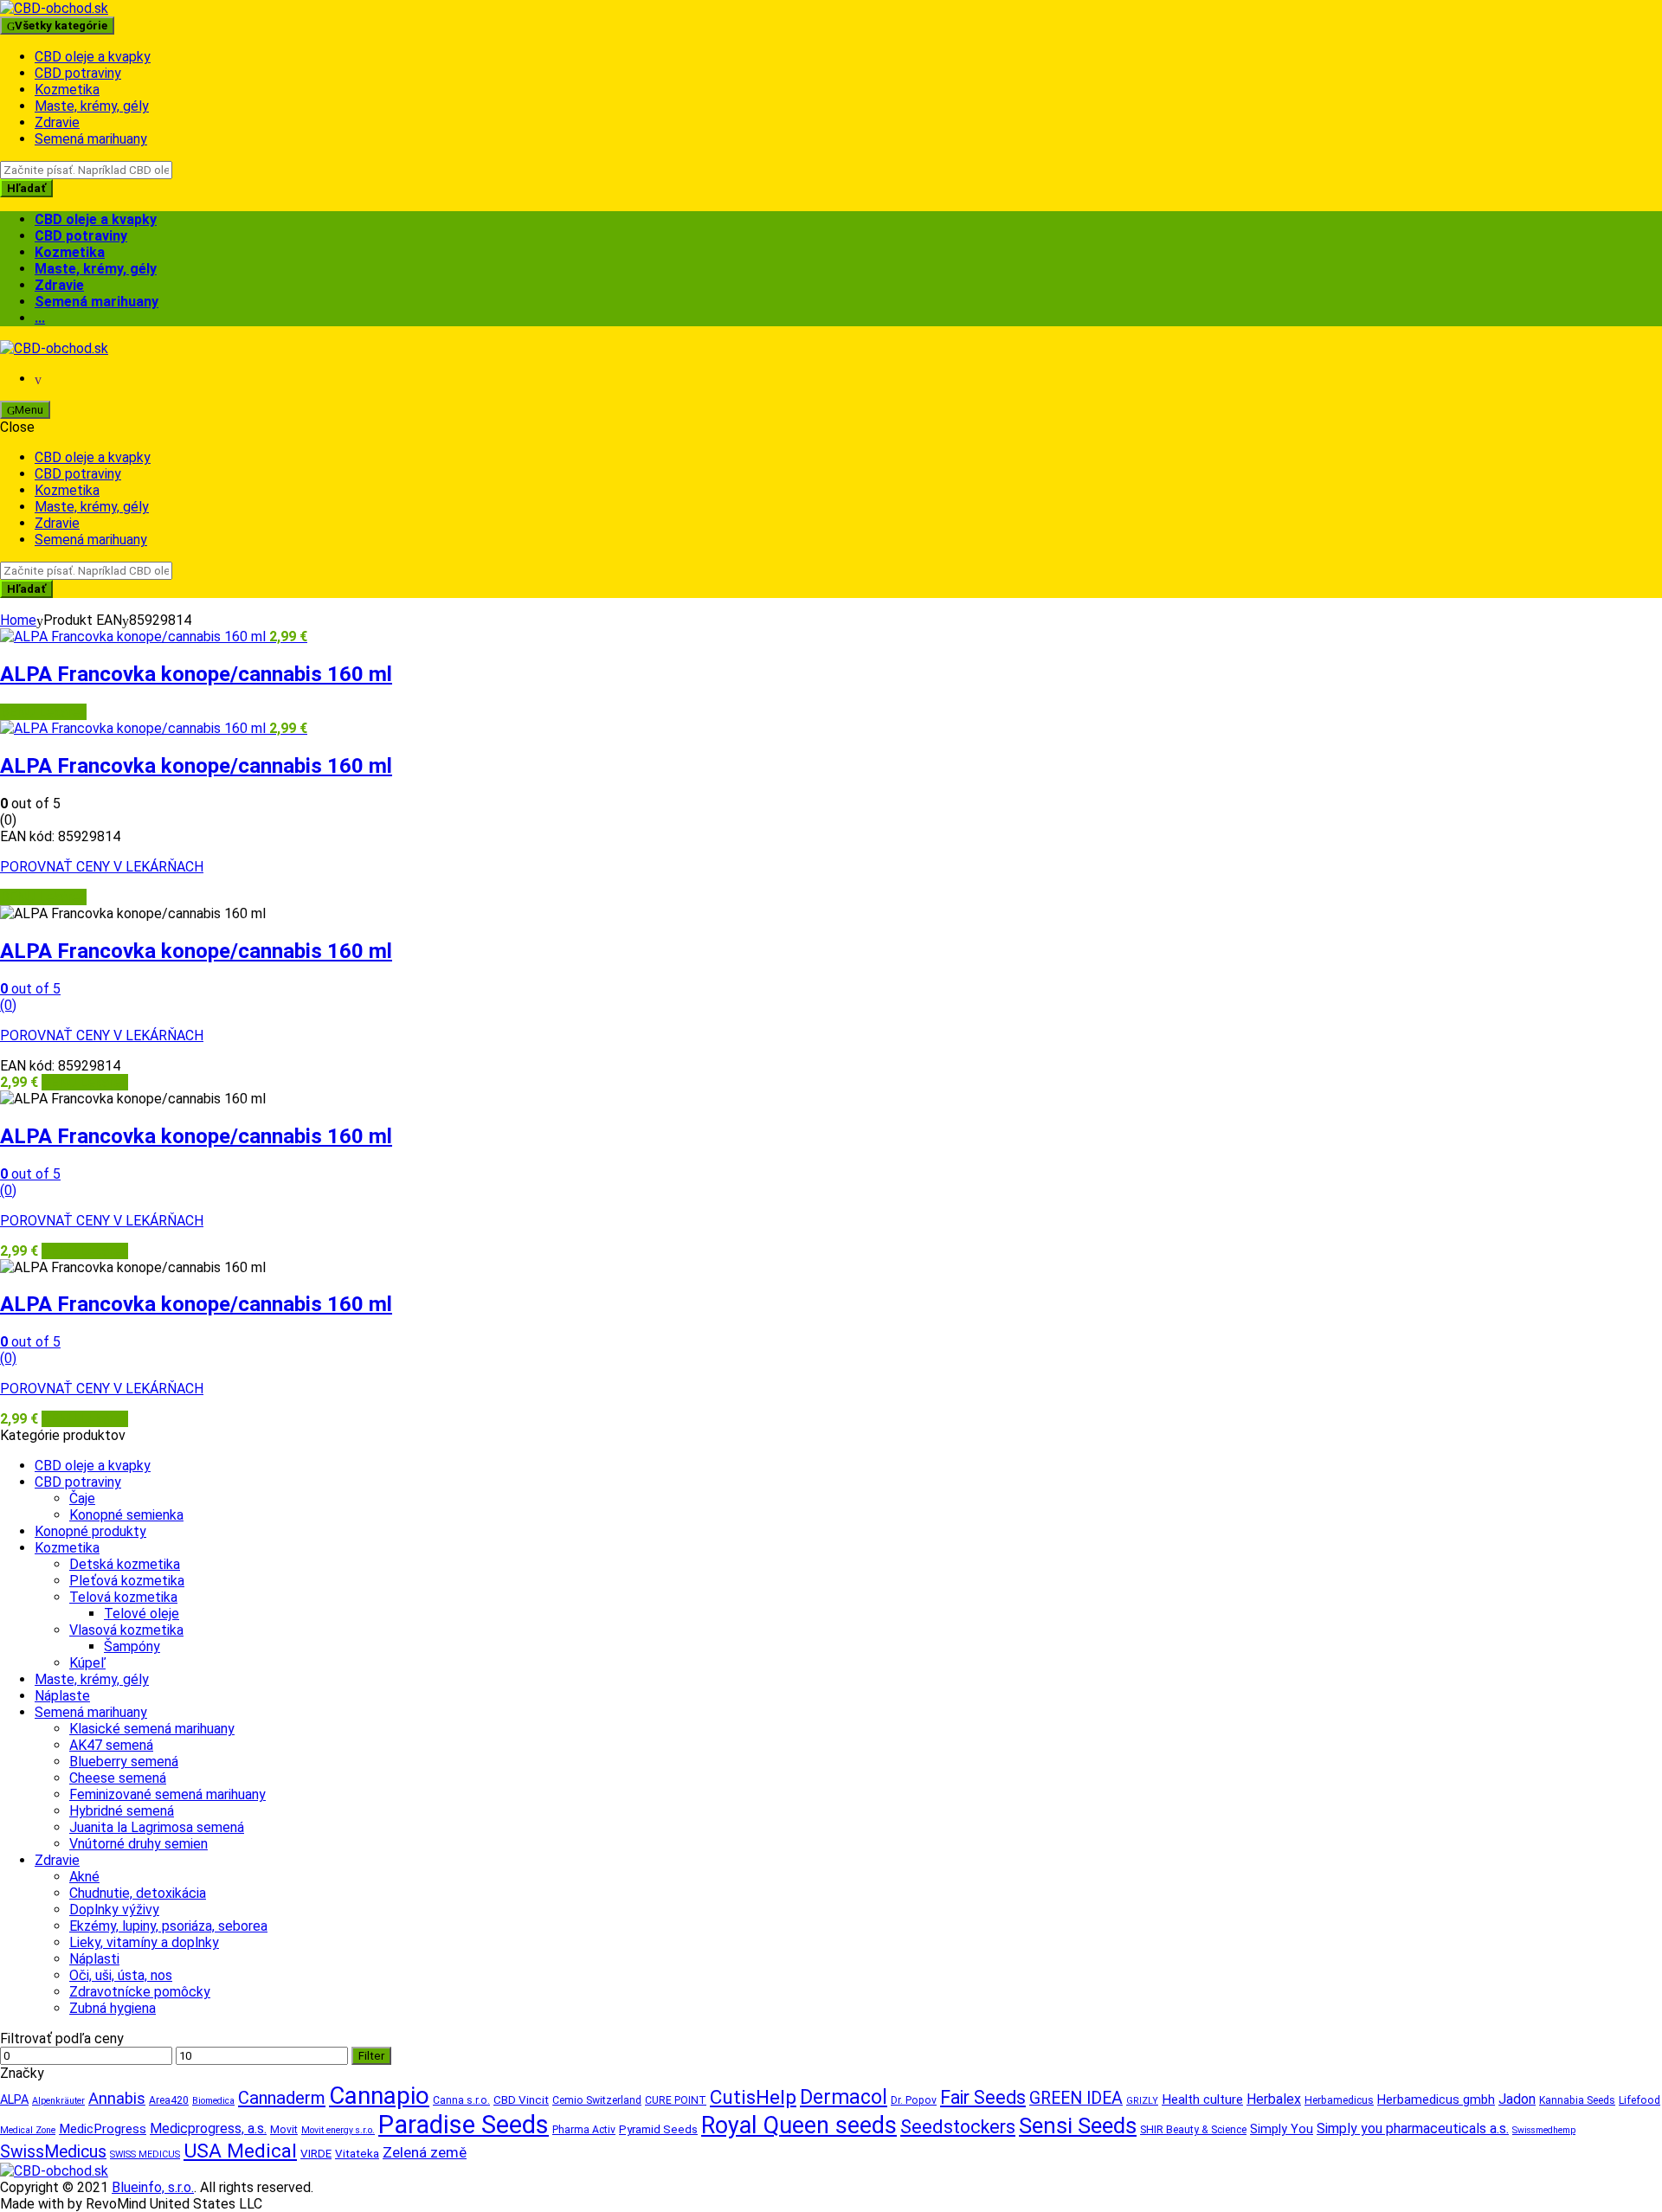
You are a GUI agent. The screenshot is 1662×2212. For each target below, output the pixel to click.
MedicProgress (103, 2129)
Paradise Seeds (464, 2125)
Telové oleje (142, 1614)
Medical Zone (28, 2130)
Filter (371, 2056)
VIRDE (316, 2154)
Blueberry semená (124, 1762)
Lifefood (1639, 2100)
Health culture (1202, 2099)
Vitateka (357, 2154)
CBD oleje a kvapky (93, 57)
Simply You (1282, 2129)
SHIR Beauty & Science (1193, 2130)
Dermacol (844, 2097)
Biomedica (213, 2101)
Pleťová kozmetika (127, 1581)
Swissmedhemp (1544, 2130)
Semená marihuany (91, 139)
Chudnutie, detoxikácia (138, 1893)
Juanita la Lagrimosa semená (157, 1827)
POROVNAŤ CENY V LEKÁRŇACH (102, 867)
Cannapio (379, 2096)
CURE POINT (676, 2100)
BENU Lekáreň (43, 712)
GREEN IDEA (1076, 2098)
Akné (84, 1877)
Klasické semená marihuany (152, 1729)
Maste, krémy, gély (92, 106)
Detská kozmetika (125, 1564)
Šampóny (132, 1646)
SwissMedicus (53, 2152)
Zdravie (57, 122)
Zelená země (425, 2152)
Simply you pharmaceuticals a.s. (1413, 2128)
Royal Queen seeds (799, 2125)
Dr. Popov (914, 2100)
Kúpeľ (87, 1663)
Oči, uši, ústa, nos (121, 1975)
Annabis (117, 2098)
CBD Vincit (521, 2100)
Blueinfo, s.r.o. (153, 2187)
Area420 (169, 2100)
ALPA (14, 2100)
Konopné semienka (126, 1515)
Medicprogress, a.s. (208, 2128)
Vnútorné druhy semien (138, 1844)
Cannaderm (282, 2098)
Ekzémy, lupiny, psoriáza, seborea (168, 1926)
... (40, 318)
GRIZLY (1142, 2101)
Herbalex (1274, 2099)
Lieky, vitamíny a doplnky (144, 1942)
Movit (284, 2130)
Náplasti (94, 1959)
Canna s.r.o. (461, 2100)
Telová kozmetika (123, 1597)
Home (18, 620)
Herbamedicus (1339, 2100)
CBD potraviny (78, 73)
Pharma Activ (584, 2130)
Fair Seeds (983, 2097)
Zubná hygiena (113, 2008)
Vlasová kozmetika (126, 1630)
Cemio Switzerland (597, 2100)
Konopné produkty (90, 1531)
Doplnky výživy (114, 1910)
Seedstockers (958, 2127)
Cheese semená (118, 1778)
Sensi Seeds (1078, 2125)
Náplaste (62, 1696)
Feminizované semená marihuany (167, 1794)
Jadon (1517, 2099)
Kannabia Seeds (1577, 2100)
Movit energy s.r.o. (338, 2130)
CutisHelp (753, 2097)
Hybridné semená (122, 1811)
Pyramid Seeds (658, 2129)
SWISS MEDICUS (145, 2154)
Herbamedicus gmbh (1436, 2100)
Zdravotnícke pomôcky (140, 1992)
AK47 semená (111, 1745)
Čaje (82, 1498)
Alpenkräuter (58, 2101)
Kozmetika (67, 90)
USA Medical (240, 2151)
